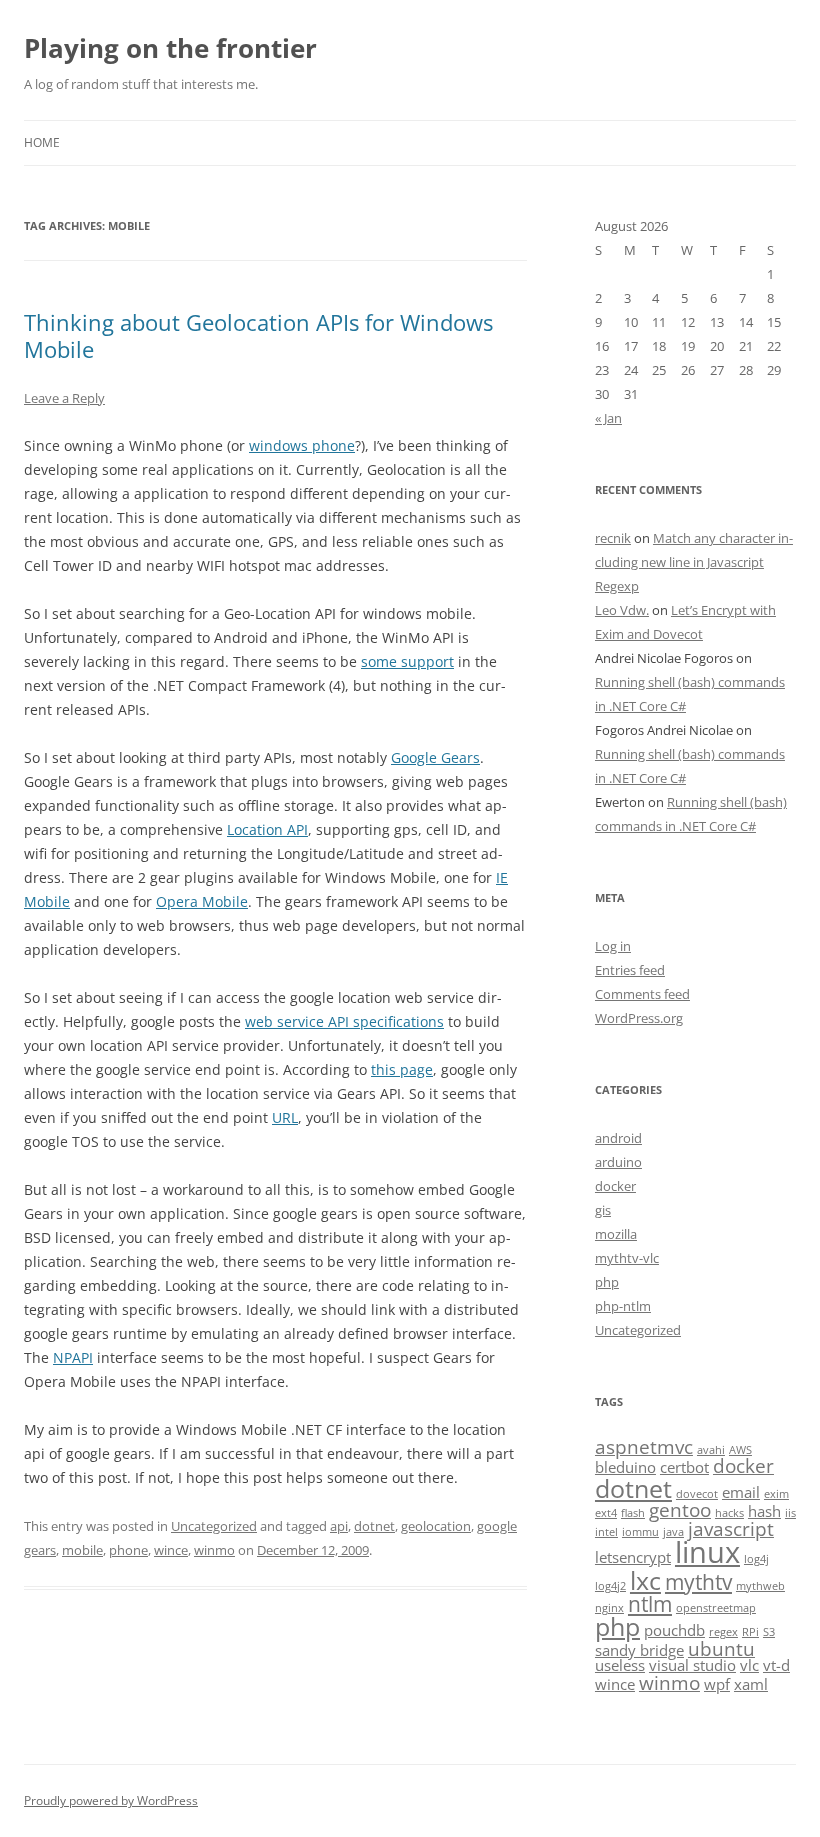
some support (407, 661)
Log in (613, 946)
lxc (645, 1580)
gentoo (680, 1509)
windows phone (302, 445)
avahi (711, 1450)
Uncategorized (214, 1526)
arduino (618, 1162)
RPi (750, 1632)
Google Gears (435, 757)
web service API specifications (344, 1021)
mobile (82, 1550)
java (673, 1532)
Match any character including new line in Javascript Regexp (694, 562)
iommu (640, 1532)
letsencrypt (633, 1557)
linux (707, 1552)
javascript (731, 1528)
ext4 (606, 1513)
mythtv (698, 1581)
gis (603, 1210)
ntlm (650, 1603)
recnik (613, 538)
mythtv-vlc (627, 1258)
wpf (717, 1684)
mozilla (616, 1234)
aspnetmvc (644, 1446)
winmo (214, 1550)
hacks (729, 1513)
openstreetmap (716, 1608)
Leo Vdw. (622, 610)
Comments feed (642, 994)
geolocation (436, 1526)
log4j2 (610, 1586)
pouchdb (674, 1630)
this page (402, 1069)
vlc (749, 1665)
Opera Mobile (202, 901)
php (607, 1282)
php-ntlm (623, 1306)
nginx (609, 1608)
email (741, 1492)
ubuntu (721, 1648)
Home (42, 142)
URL (285, 1117)
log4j (756, 1559)
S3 (769, 1632)
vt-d (776, 1665)
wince (171, 1550)
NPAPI (73, 1357)
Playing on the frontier (170, 48)
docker (615, 1186)
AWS (740, 1450)
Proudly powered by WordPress (111, 1800)
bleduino (625, 1467)
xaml (751, 1684)
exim (776, 1494)
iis (790, 1513)
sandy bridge (639, 1650)
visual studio (692, 1665)
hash (764, 1511)
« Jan (608, 418)
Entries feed (630, 970)
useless (620, 1665)
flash (633, 1513)
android (618, 1138)
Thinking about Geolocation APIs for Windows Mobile (258, 335)
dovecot (697, 1494)
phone (128, 1550)
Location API (267, 829)
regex (723, 1632)
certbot (684, 1467)
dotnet (374, 1526)
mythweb (760, 1586)
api (339, 1526)
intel (606, 1532)
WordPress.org (639, 1018)
